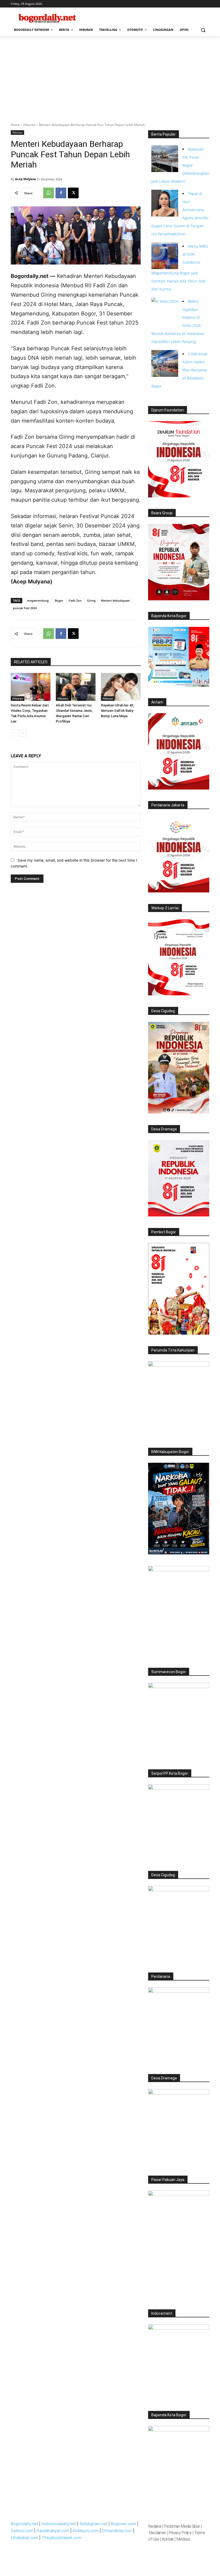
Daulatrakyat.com (53, 2531)
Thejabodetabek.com (62, 2538)
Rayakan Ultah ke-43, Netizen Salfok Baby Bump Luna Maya (117, 711)
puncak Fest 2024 (25, 608)
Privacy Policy (180, 2533)
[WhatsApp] (49, 193)
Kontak (168, 2539)
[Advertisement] (110, 76)
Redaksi (155, 2526)
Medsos (183, 2539)
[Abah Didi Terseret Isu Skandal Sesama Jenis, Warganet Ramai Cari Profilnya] (76, 687)
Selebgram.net (93, 2524)
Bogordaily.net (24, 2524)
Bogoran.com (123, 2524)
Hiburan (29, 125)
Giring (91, 600)
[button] (203, 30)
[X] (73, 193)
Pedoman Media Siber (182, 2526)
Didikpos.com (86, 2531)
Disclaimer (158, 2533)
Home (15, 125)
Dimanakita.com (117, 2531)
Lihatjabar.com (24, 2538)
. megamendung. (37, 600)
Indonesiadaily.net (59, 2524)
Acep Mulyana (25, 179)
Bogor (59, 600)
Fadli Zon (75, 600)
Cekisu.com (22, 2531)
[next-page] (23, 733)
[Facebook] (61, 193)
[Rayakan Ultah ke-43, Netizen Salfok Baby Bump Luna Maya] (121, 687)
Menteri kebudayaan (115, 600)
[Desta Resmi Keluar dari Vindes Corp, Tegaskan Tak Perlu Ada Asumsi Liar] (31, 687)
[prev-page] (14, 733)
